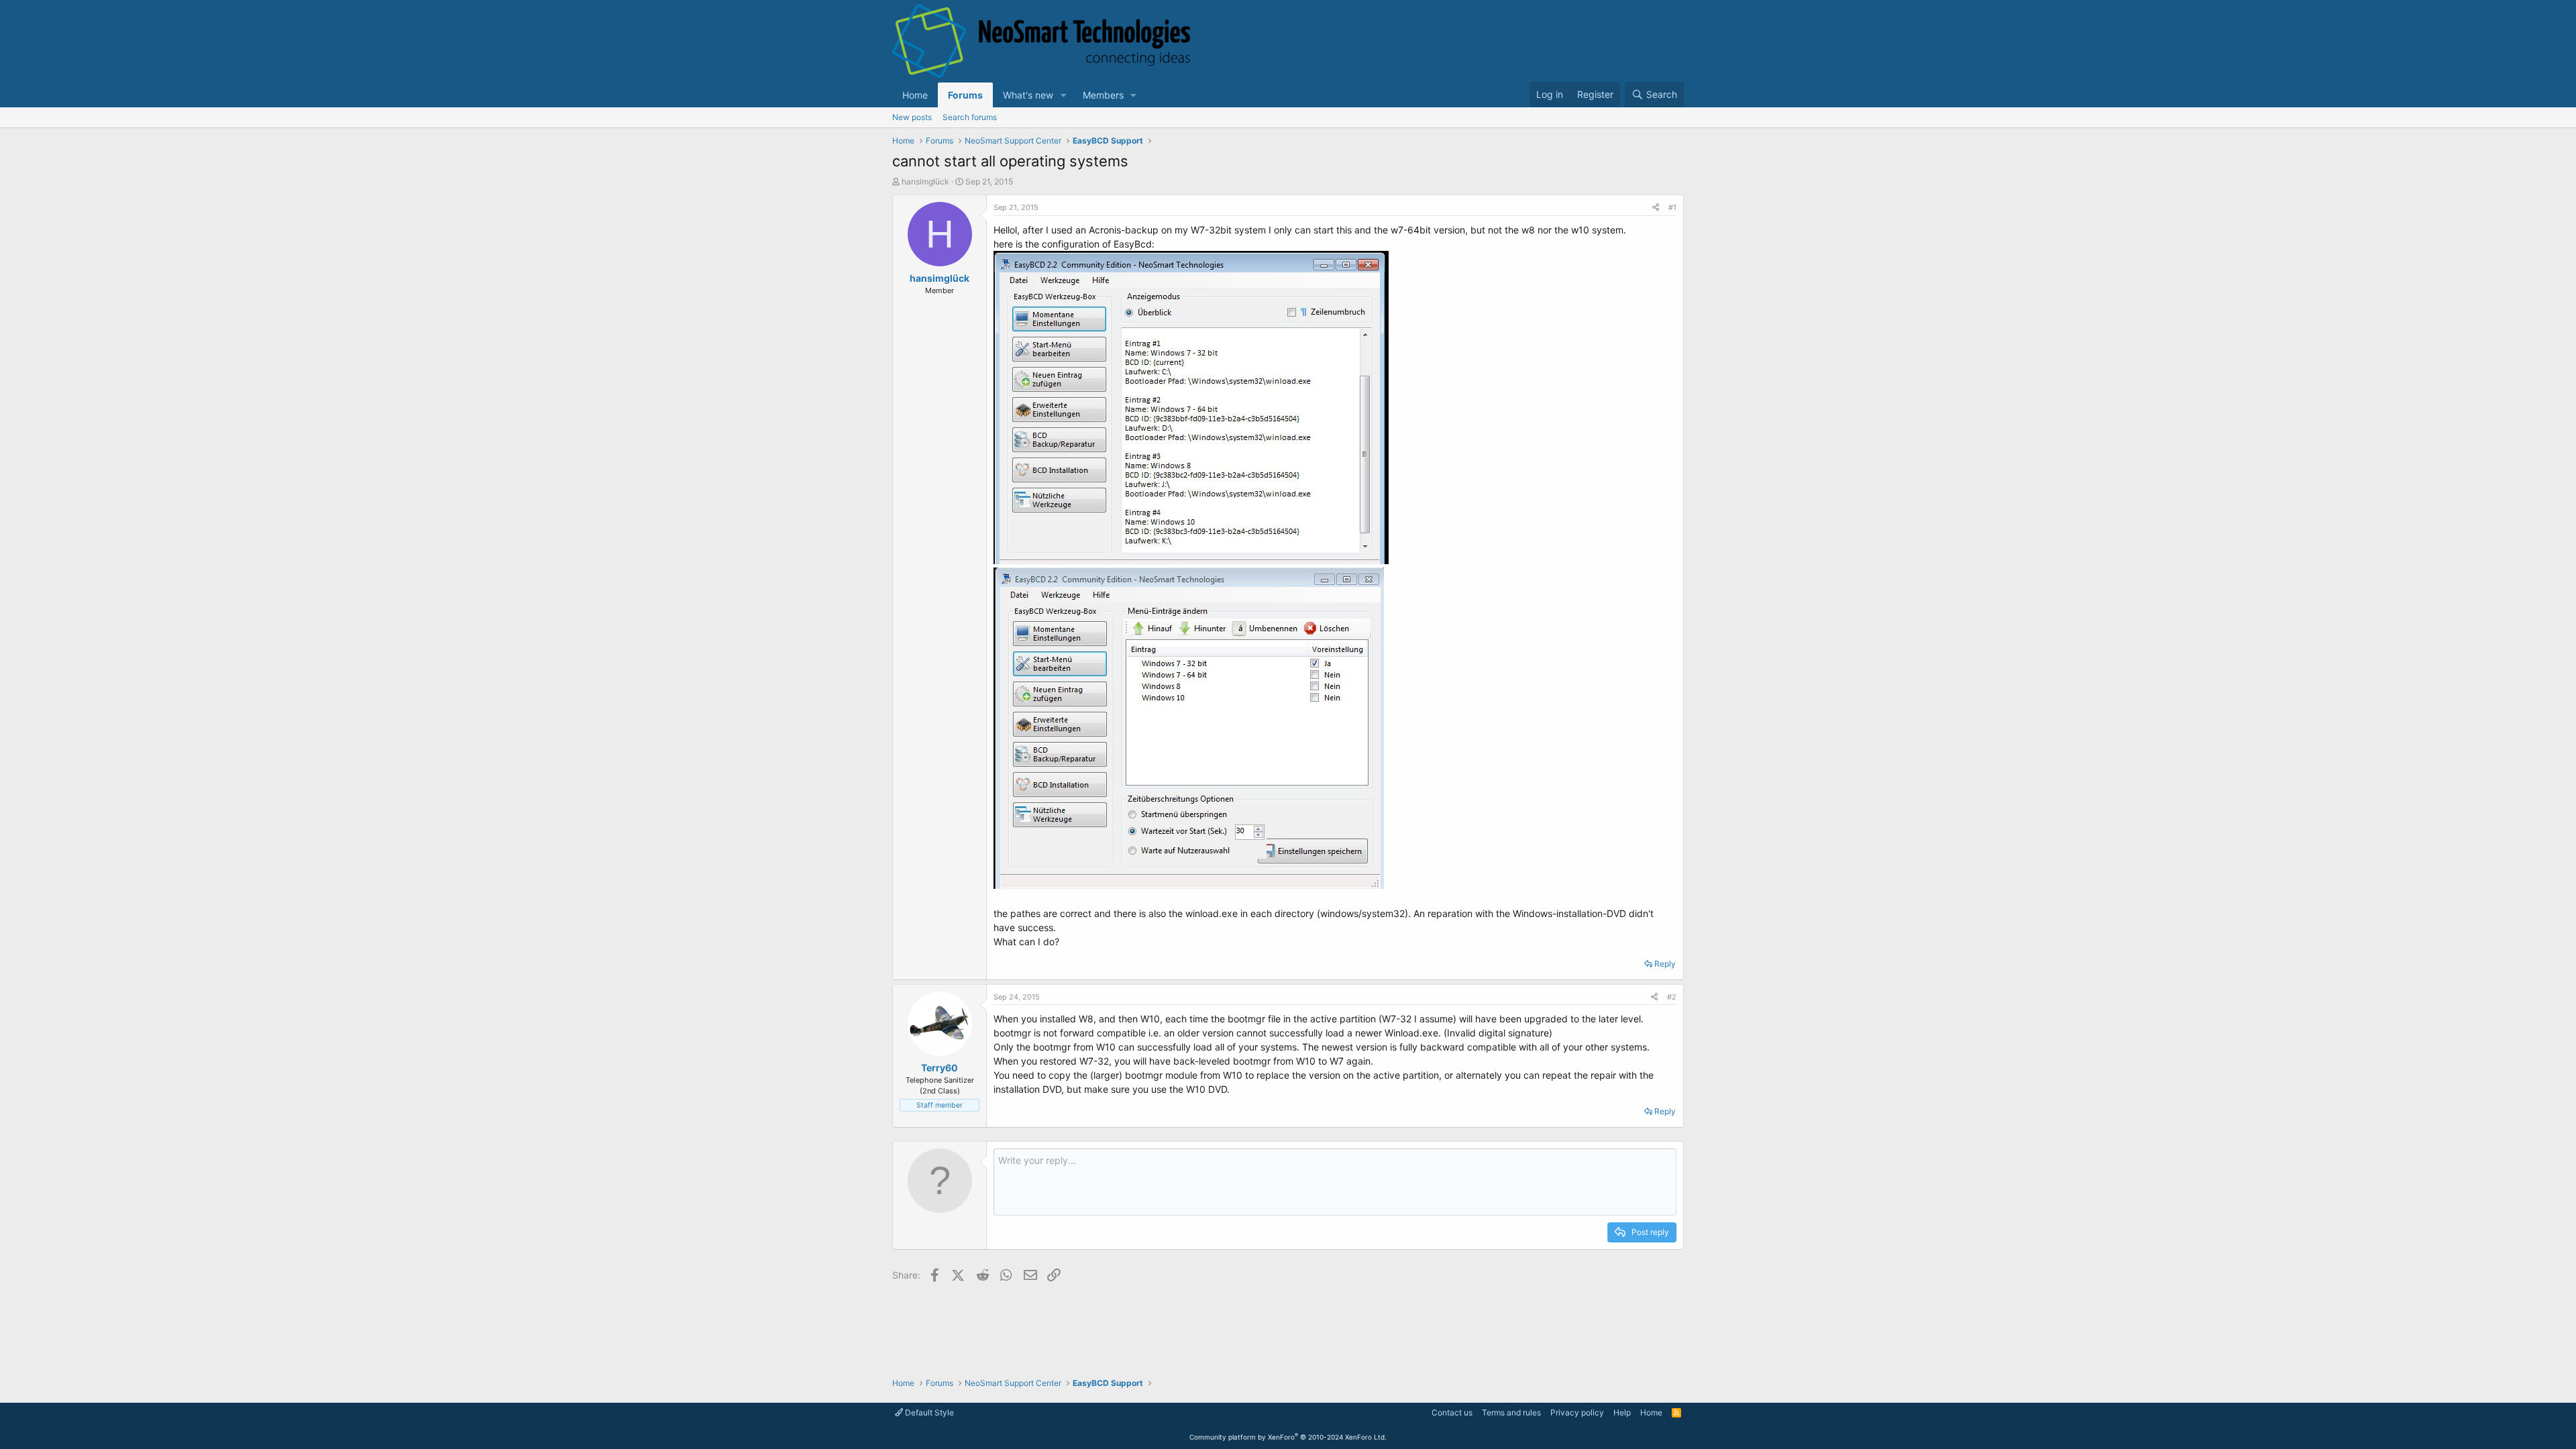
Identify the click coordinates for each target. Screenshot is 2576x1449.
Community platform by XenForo (1288, 1437)
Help (1622, 1412)
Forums (965, 95)
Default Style (928, 1412)
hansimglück (925, 181)
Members (1103, 95)
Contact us (1452, 1412)
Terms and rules (1511, 1412)
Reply (1665, 964)
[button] (1064, 95)
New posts (912, 117)
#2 (1672, 997)
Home (915, 95)
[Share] (1656, 208)
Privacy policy (1577, 1412)
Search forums (970, 117)
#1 (1672, 207)
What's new (1028, 95)
